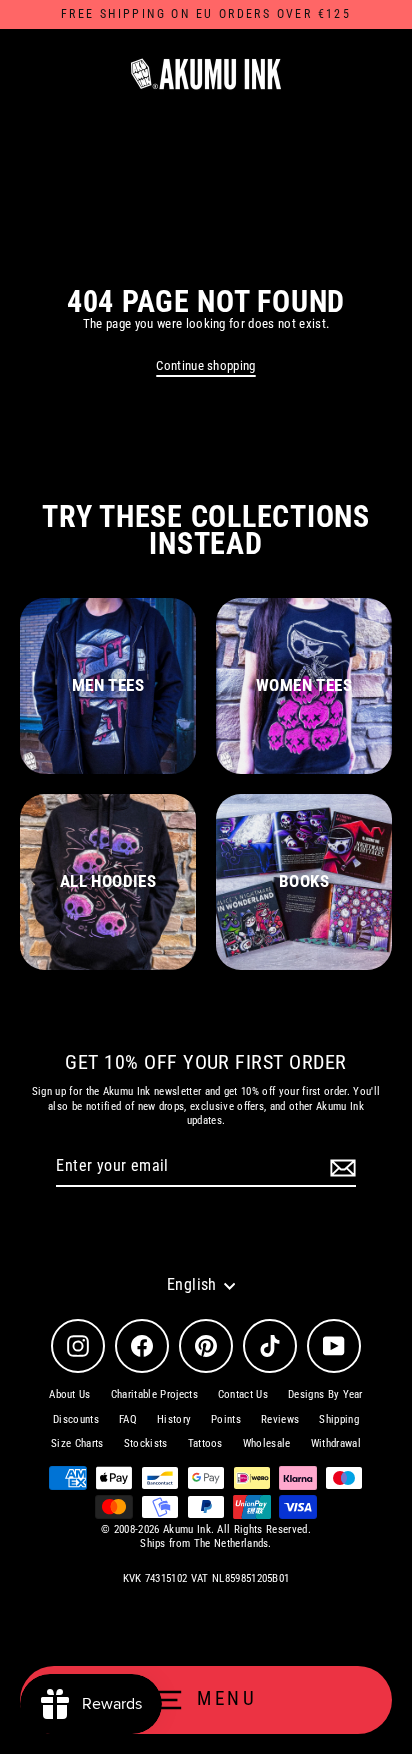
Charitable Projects (154, 1394)
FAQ (128, 1419)
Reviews (280, 1419)
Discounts (76, 1419)
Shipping (339, 1419)
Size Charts (77, 1443)
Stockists (146, 1443)
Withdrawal (336, 1443)
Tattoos (205, 1443)
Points (226, 1419)
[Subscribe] (340, 1167)
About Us (70, 1394)
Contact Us (243, 1394)
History (174, 1419)
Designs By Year (325, 1394)
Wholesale (267, 1443)
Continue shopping (205, 365)
